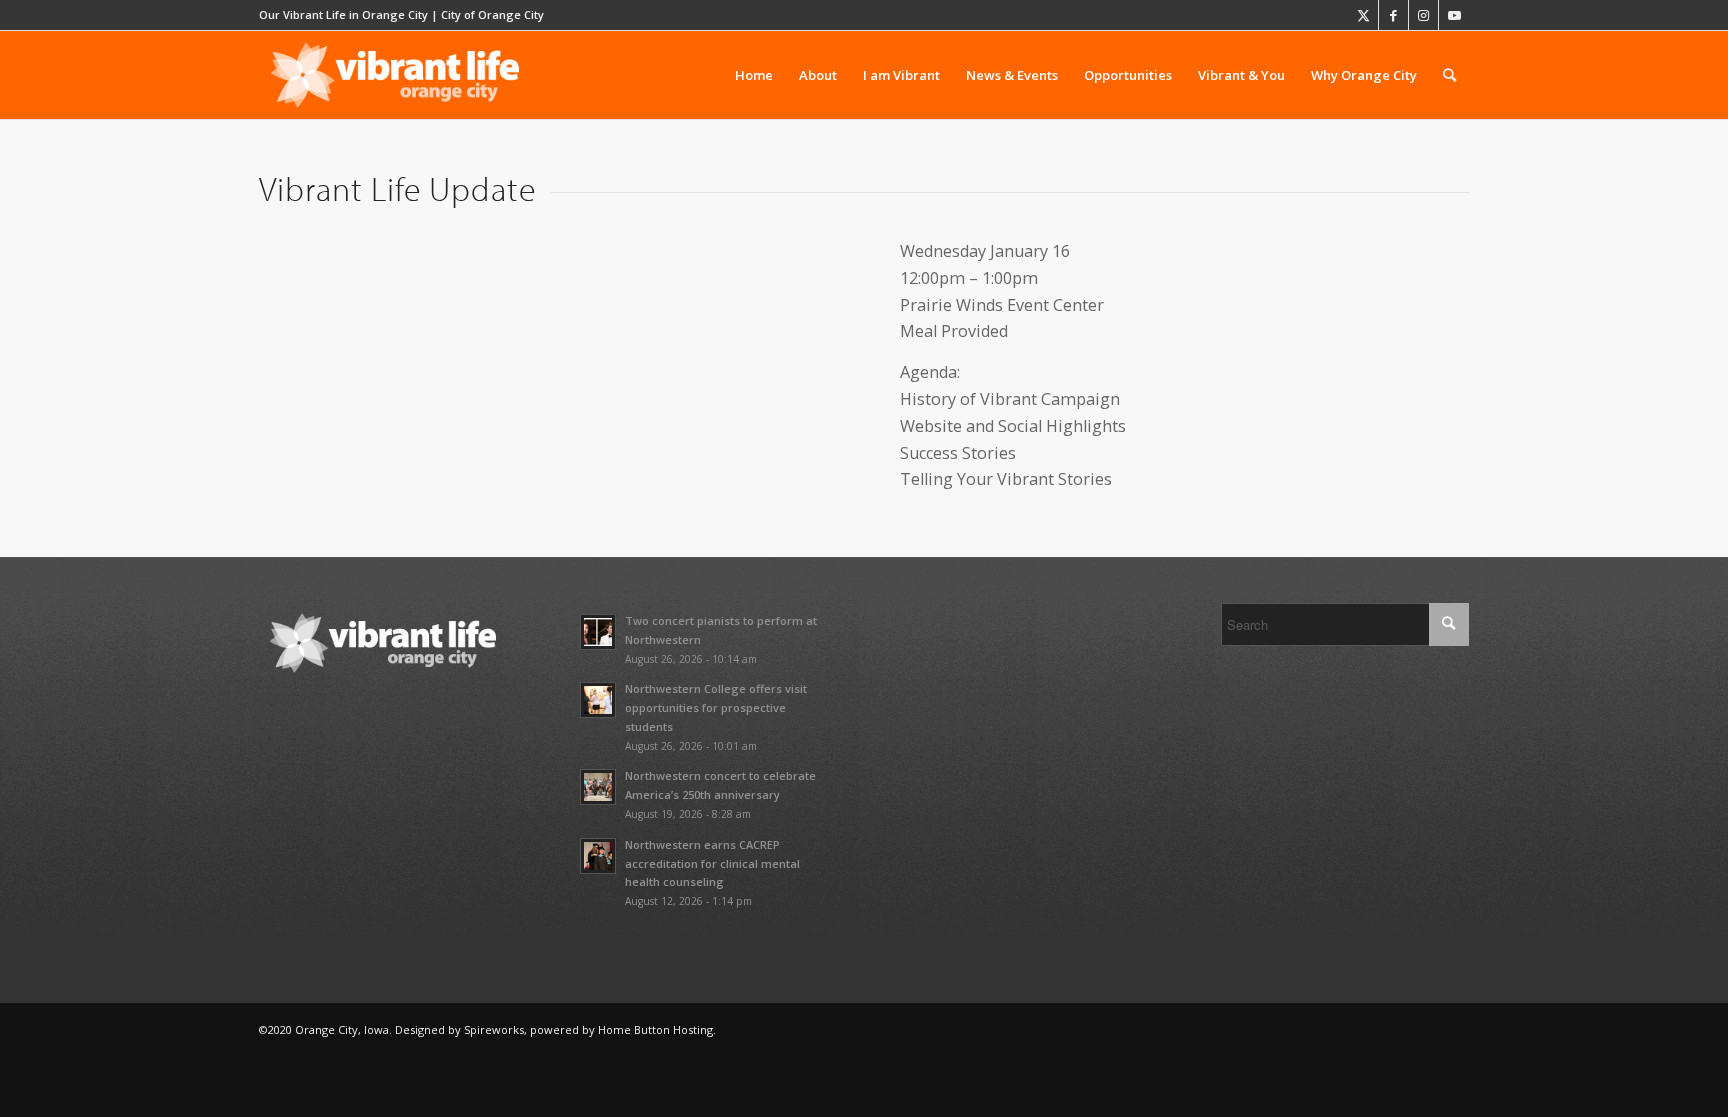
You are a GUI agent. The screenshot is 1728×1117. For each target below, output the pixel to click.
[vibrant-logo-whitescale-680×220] (395, 75)
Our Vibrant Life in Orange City (343, 14)
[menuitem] (754, 75)
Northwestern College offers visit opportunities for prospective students (716, 707)
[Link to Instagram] (1423, 15)
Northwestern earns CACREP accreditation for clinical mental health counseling (712, 863)
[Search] (1449, 75)
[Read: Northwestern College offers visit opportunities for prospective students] (598, 700)
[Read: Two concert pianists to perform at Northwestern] (598, 632)
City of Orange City (492, 14)
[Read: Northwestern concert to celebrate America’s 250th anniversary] (598, 787)
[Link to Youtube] (1454, 15)
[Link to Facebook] (1393, 15)
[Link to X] (1363, 15)
